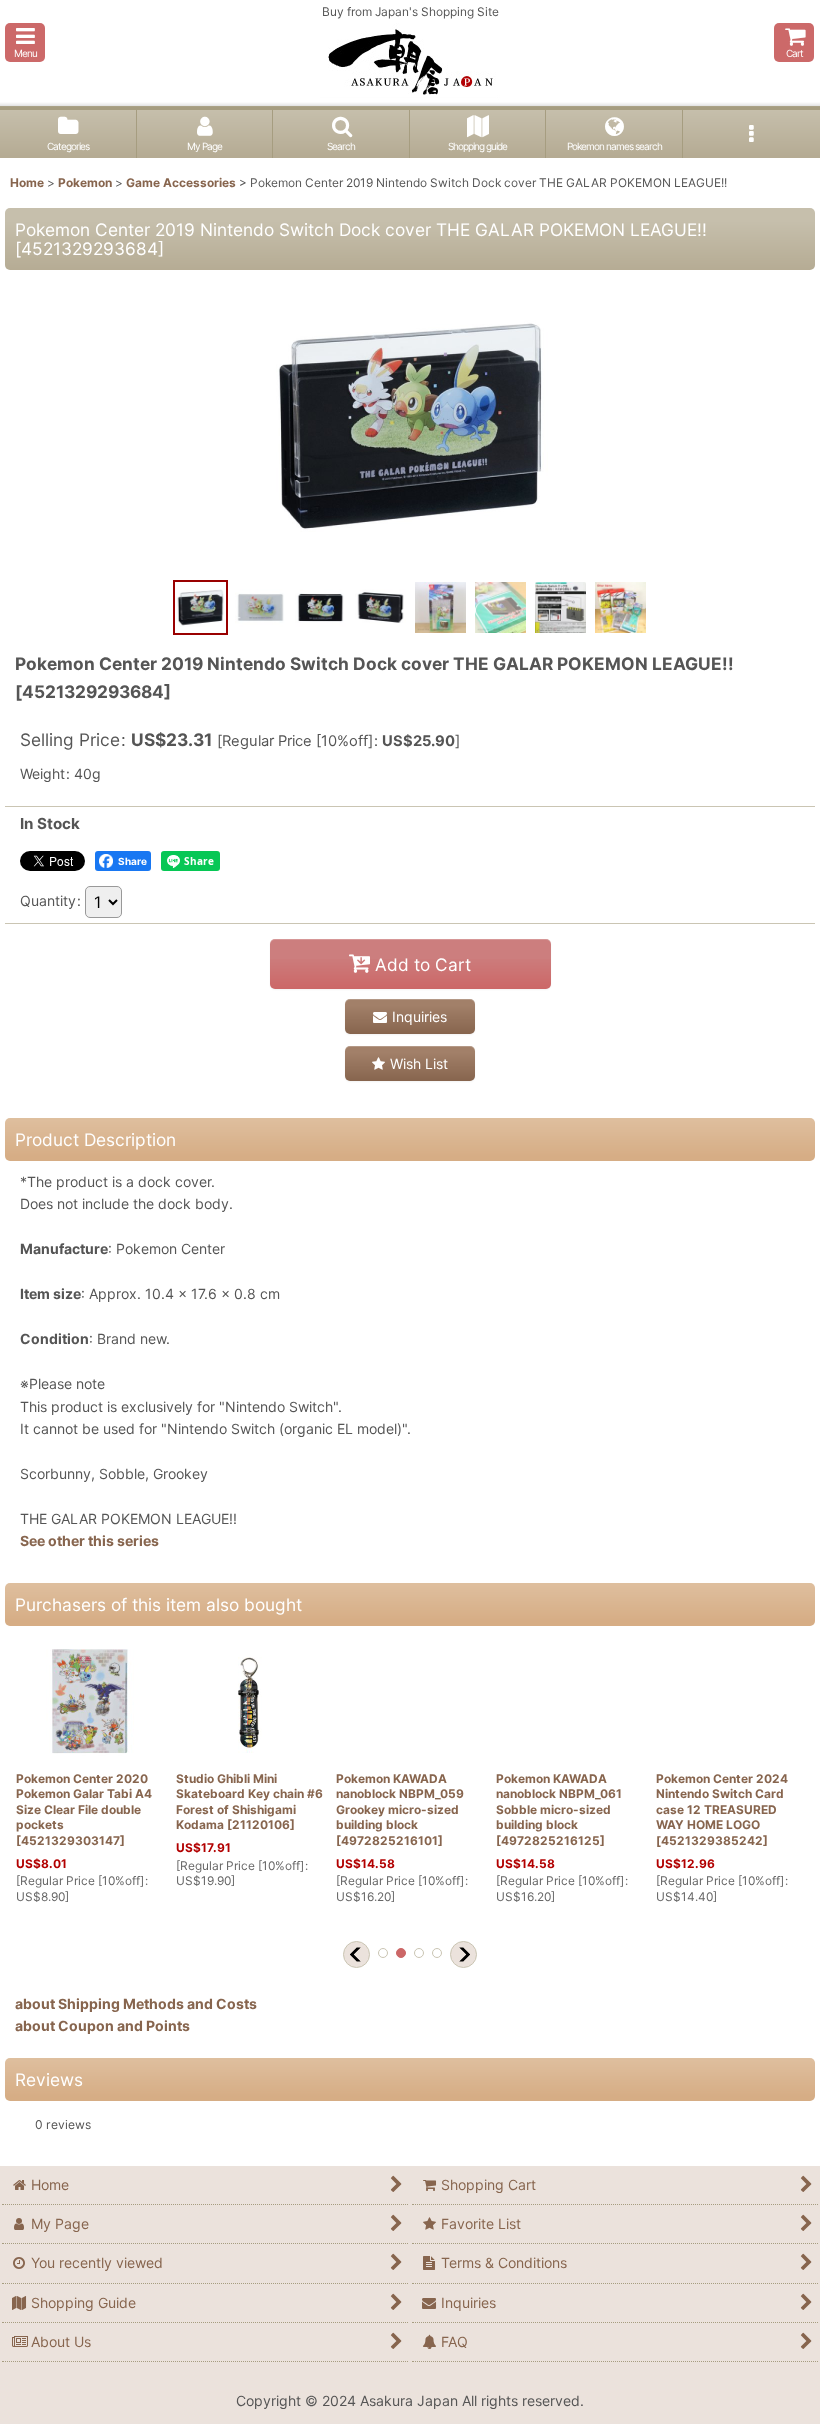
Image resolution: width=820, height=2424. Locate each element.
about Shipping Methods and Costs (136, 2003)
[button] (25, 42)
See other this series (89, 1540)
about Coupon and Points (102, 2025)
